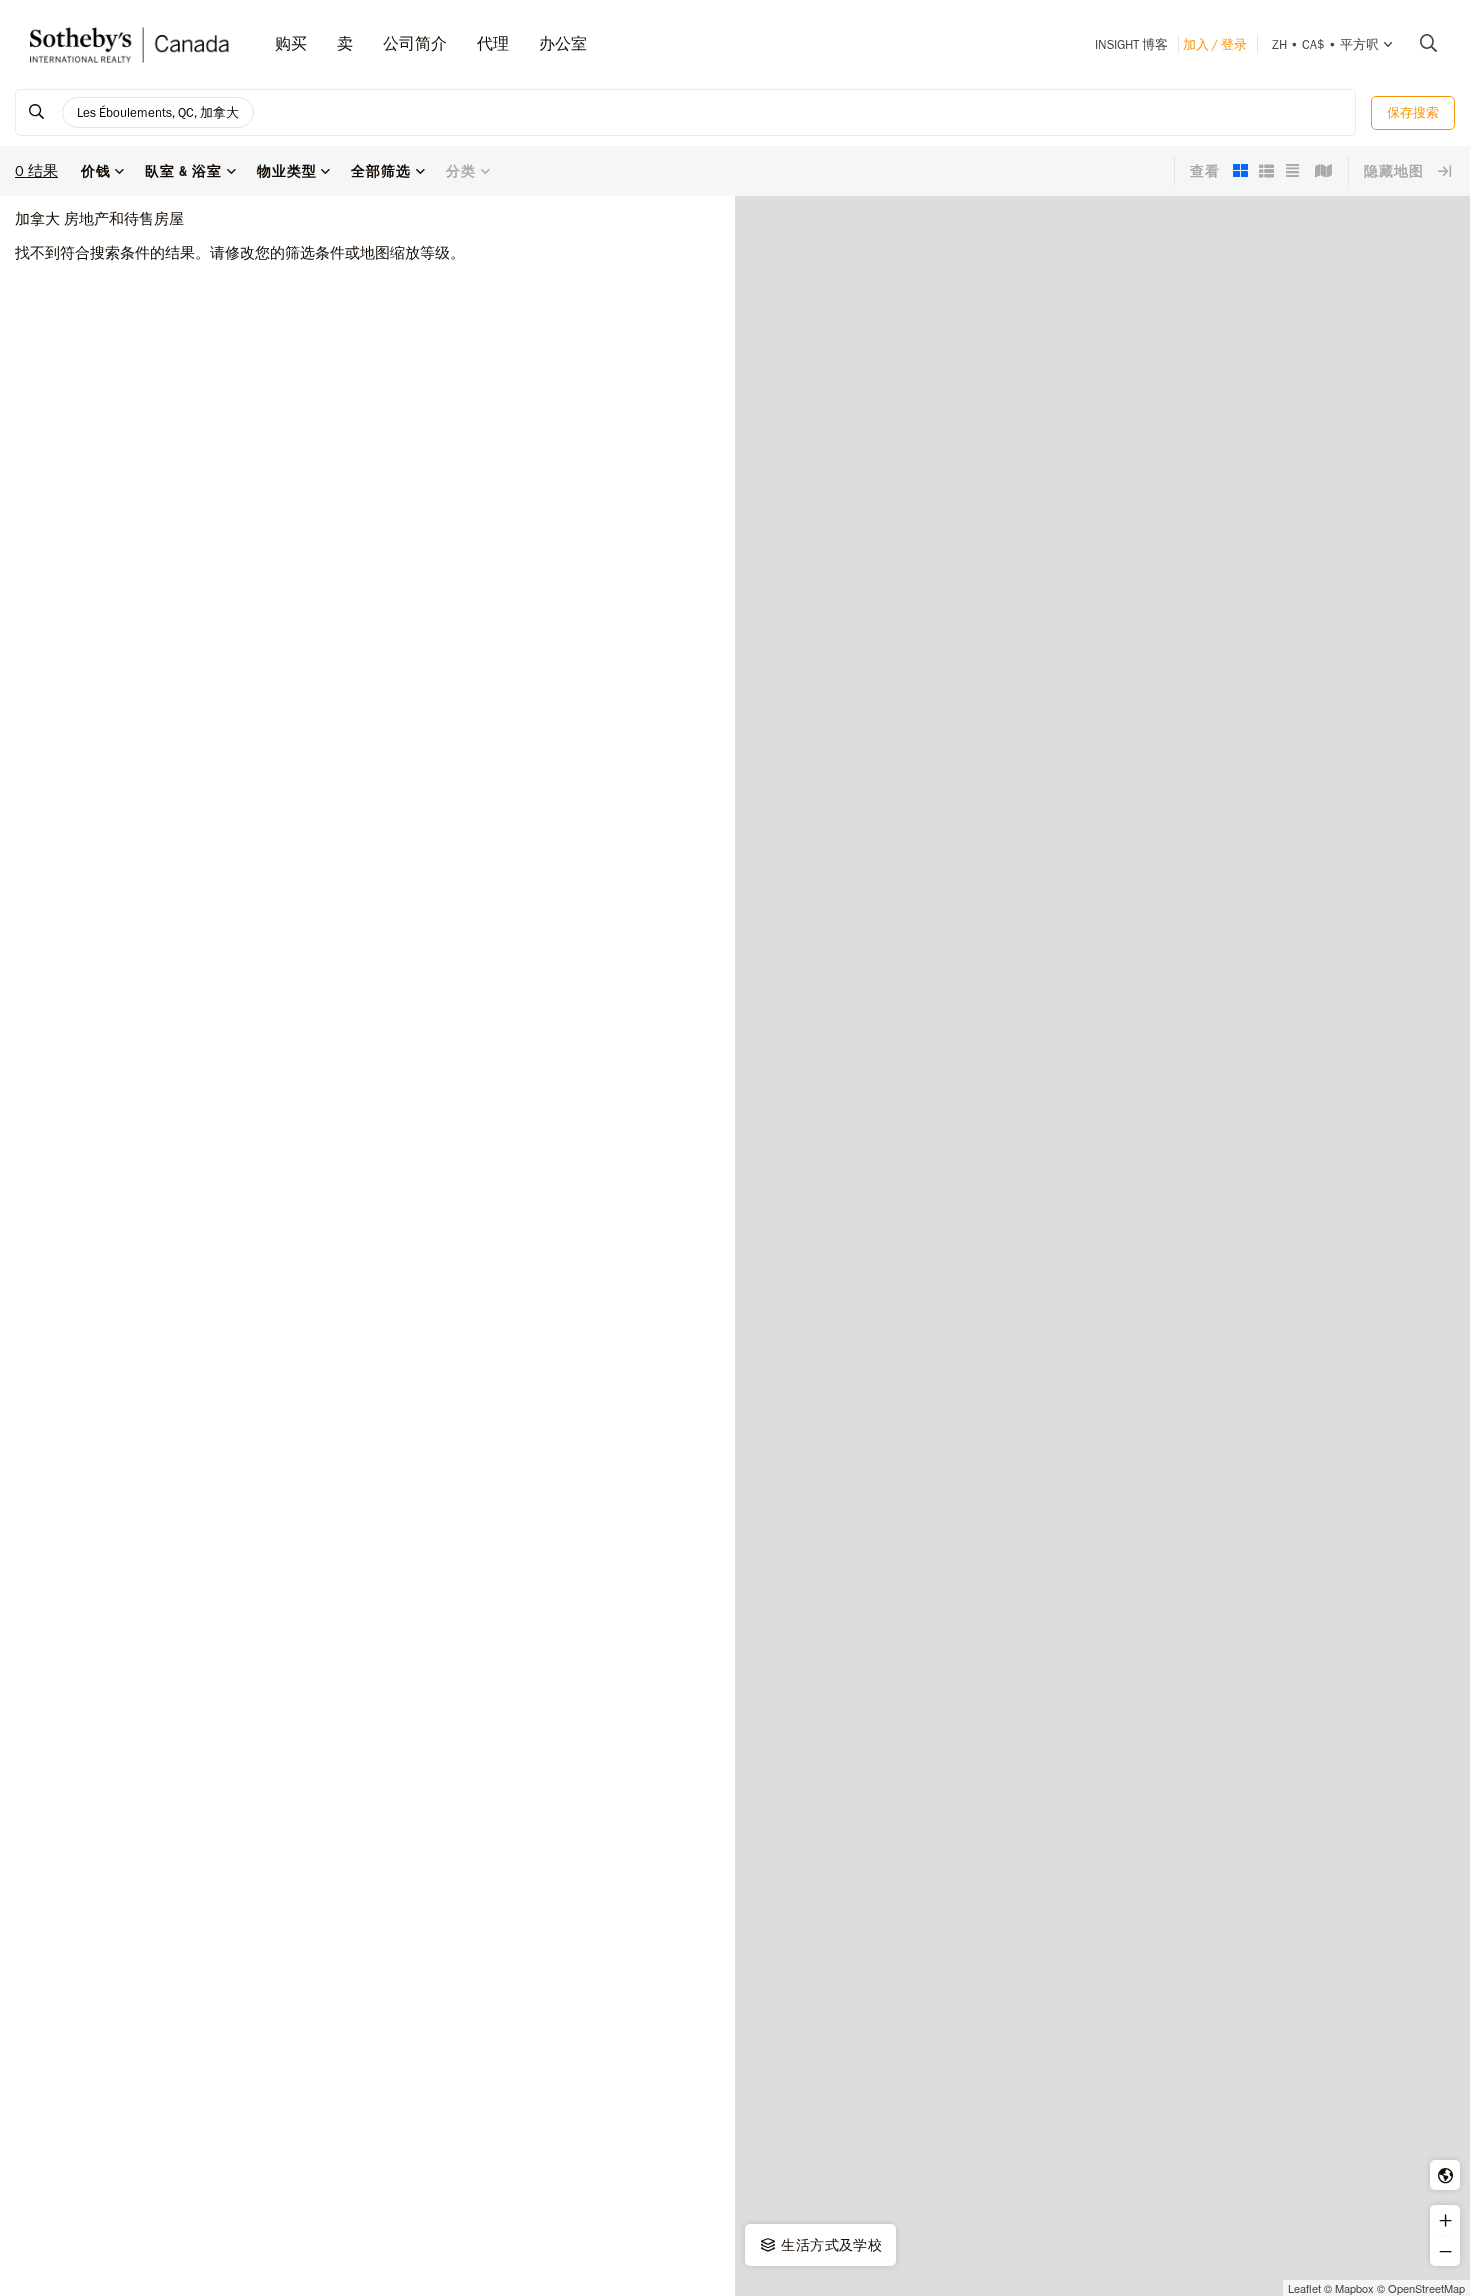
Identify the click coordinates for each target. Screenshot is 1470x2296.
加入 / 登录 (1215, 44)
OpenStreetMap (1426, 2288)
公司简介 (415, 43)
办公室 (563, 43)
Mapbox (1354, 2288)
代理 (493, 43)
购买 (291, 43)
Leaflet (1304, 2288)
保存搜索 (1413, 112)
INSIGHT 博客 (1131, 44)
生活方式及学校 (830, 2245)
